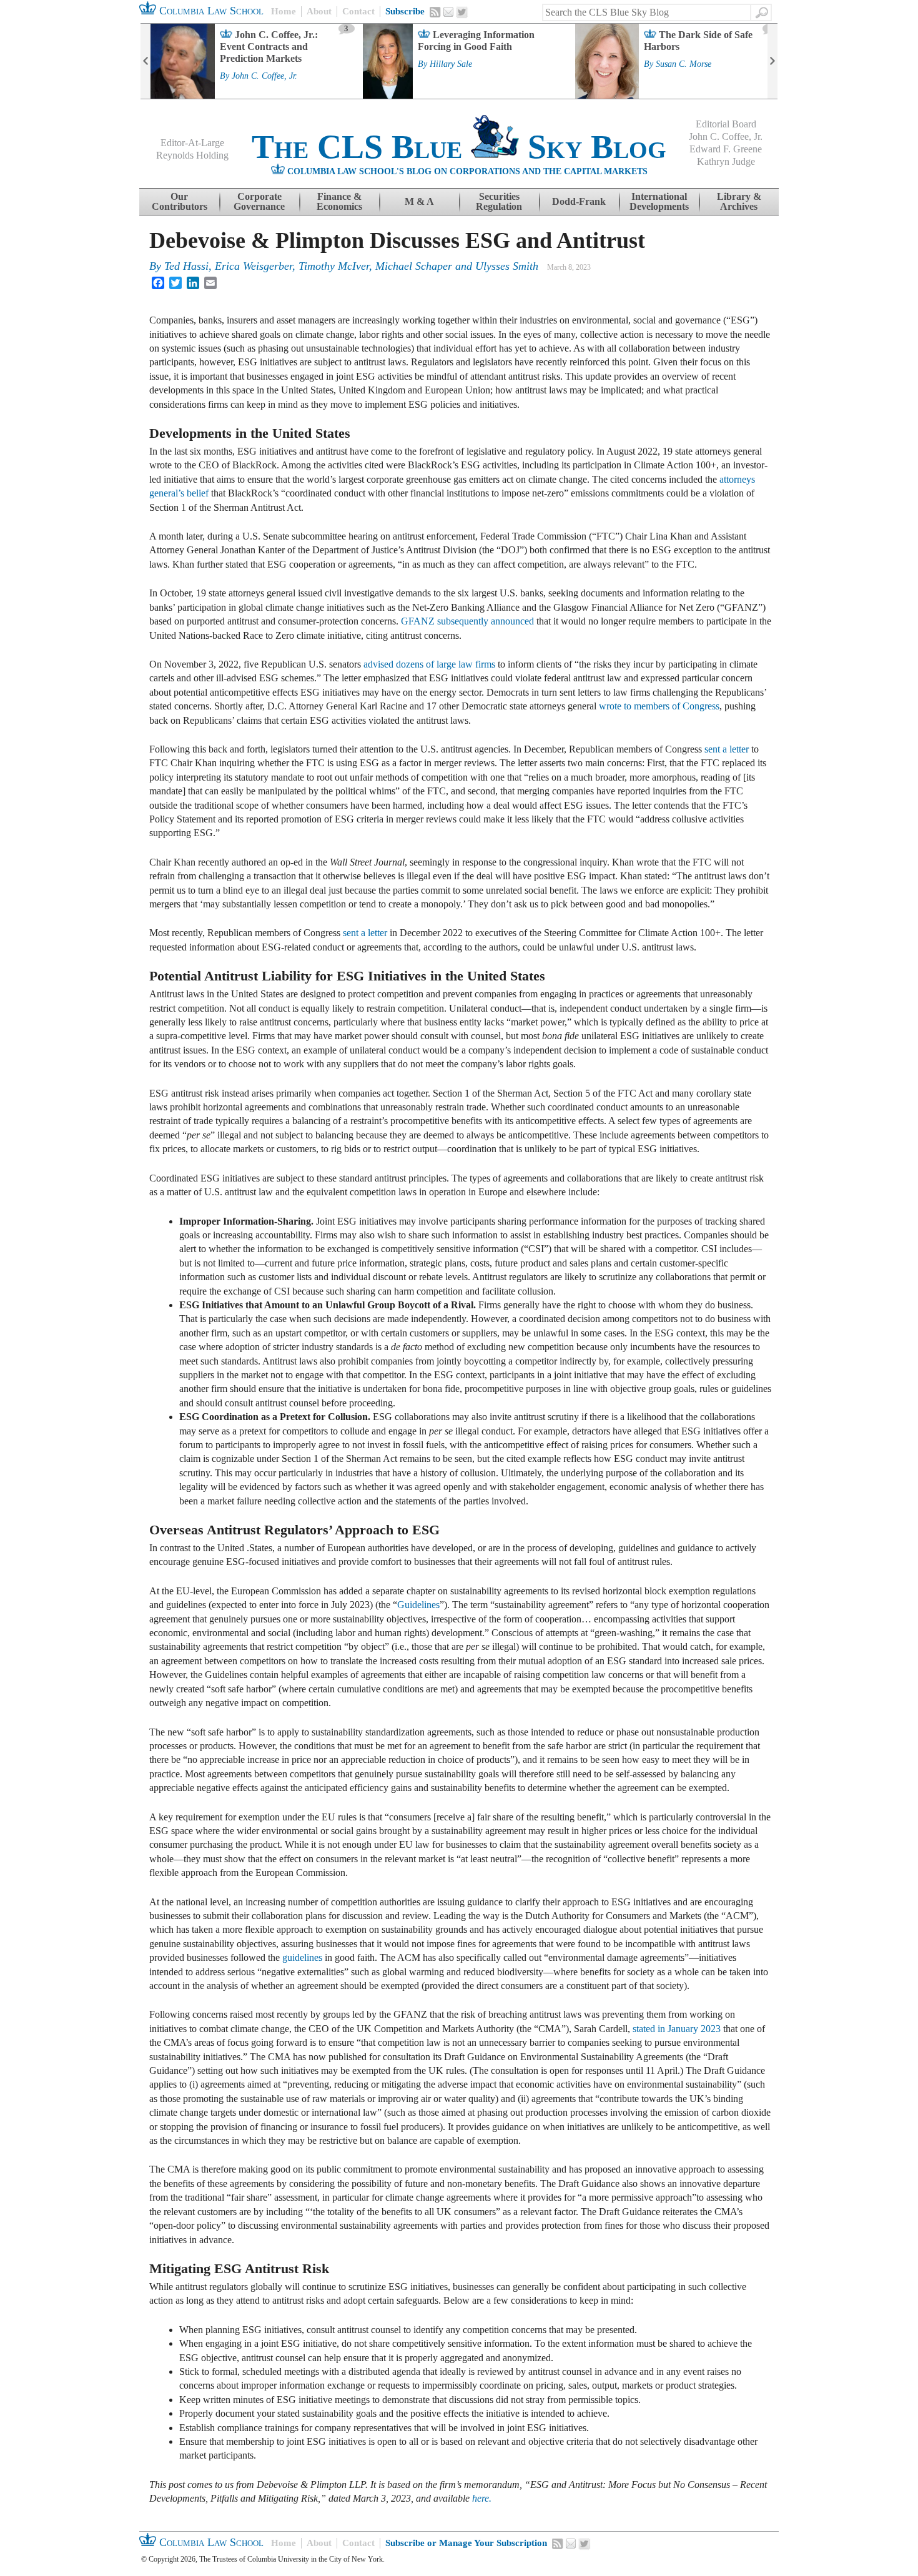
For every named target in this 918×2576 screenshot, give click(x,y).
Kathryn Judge (726, 161)
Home (284, 11)
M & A (419, 201)
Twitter (462, 12)
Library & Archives (739, 201)
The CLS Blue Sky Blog (459, 147)
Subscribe (405, 11)
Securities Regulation (499, 201)
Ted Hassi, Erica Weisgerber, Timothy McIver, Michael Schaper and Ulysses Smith (351, 266)
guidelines (302, 1957)
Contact (358, 11)
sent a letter (727, 749)
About (319, 11)
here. (482, 2498)
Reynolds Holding (192, 155)
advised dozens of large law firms (429, 664)
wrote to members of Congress (659, 706)
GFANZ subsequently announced (467, 621)
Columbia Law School (210, 11)
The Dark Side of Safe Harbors (698, 41)
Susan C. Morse (684, 64)
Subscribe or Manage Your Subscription (466, 2543)
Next (772, 61)
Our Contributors (180, 201)
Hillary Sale (451, 64)
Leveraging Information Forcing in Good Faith (476, 41)
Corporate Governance (259, 201)
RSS (435, 12)
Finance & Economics (339, 201)
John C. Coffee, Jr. (264, 76)
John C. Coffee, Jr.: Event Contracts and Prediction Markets (269, 47)
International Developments (659, 201)
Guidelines (418, 1605)
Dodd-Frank (579, 201)
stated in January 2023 (677, 2029)
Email (448, 12)
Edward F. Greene (726, 149)
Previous (146, 61)
